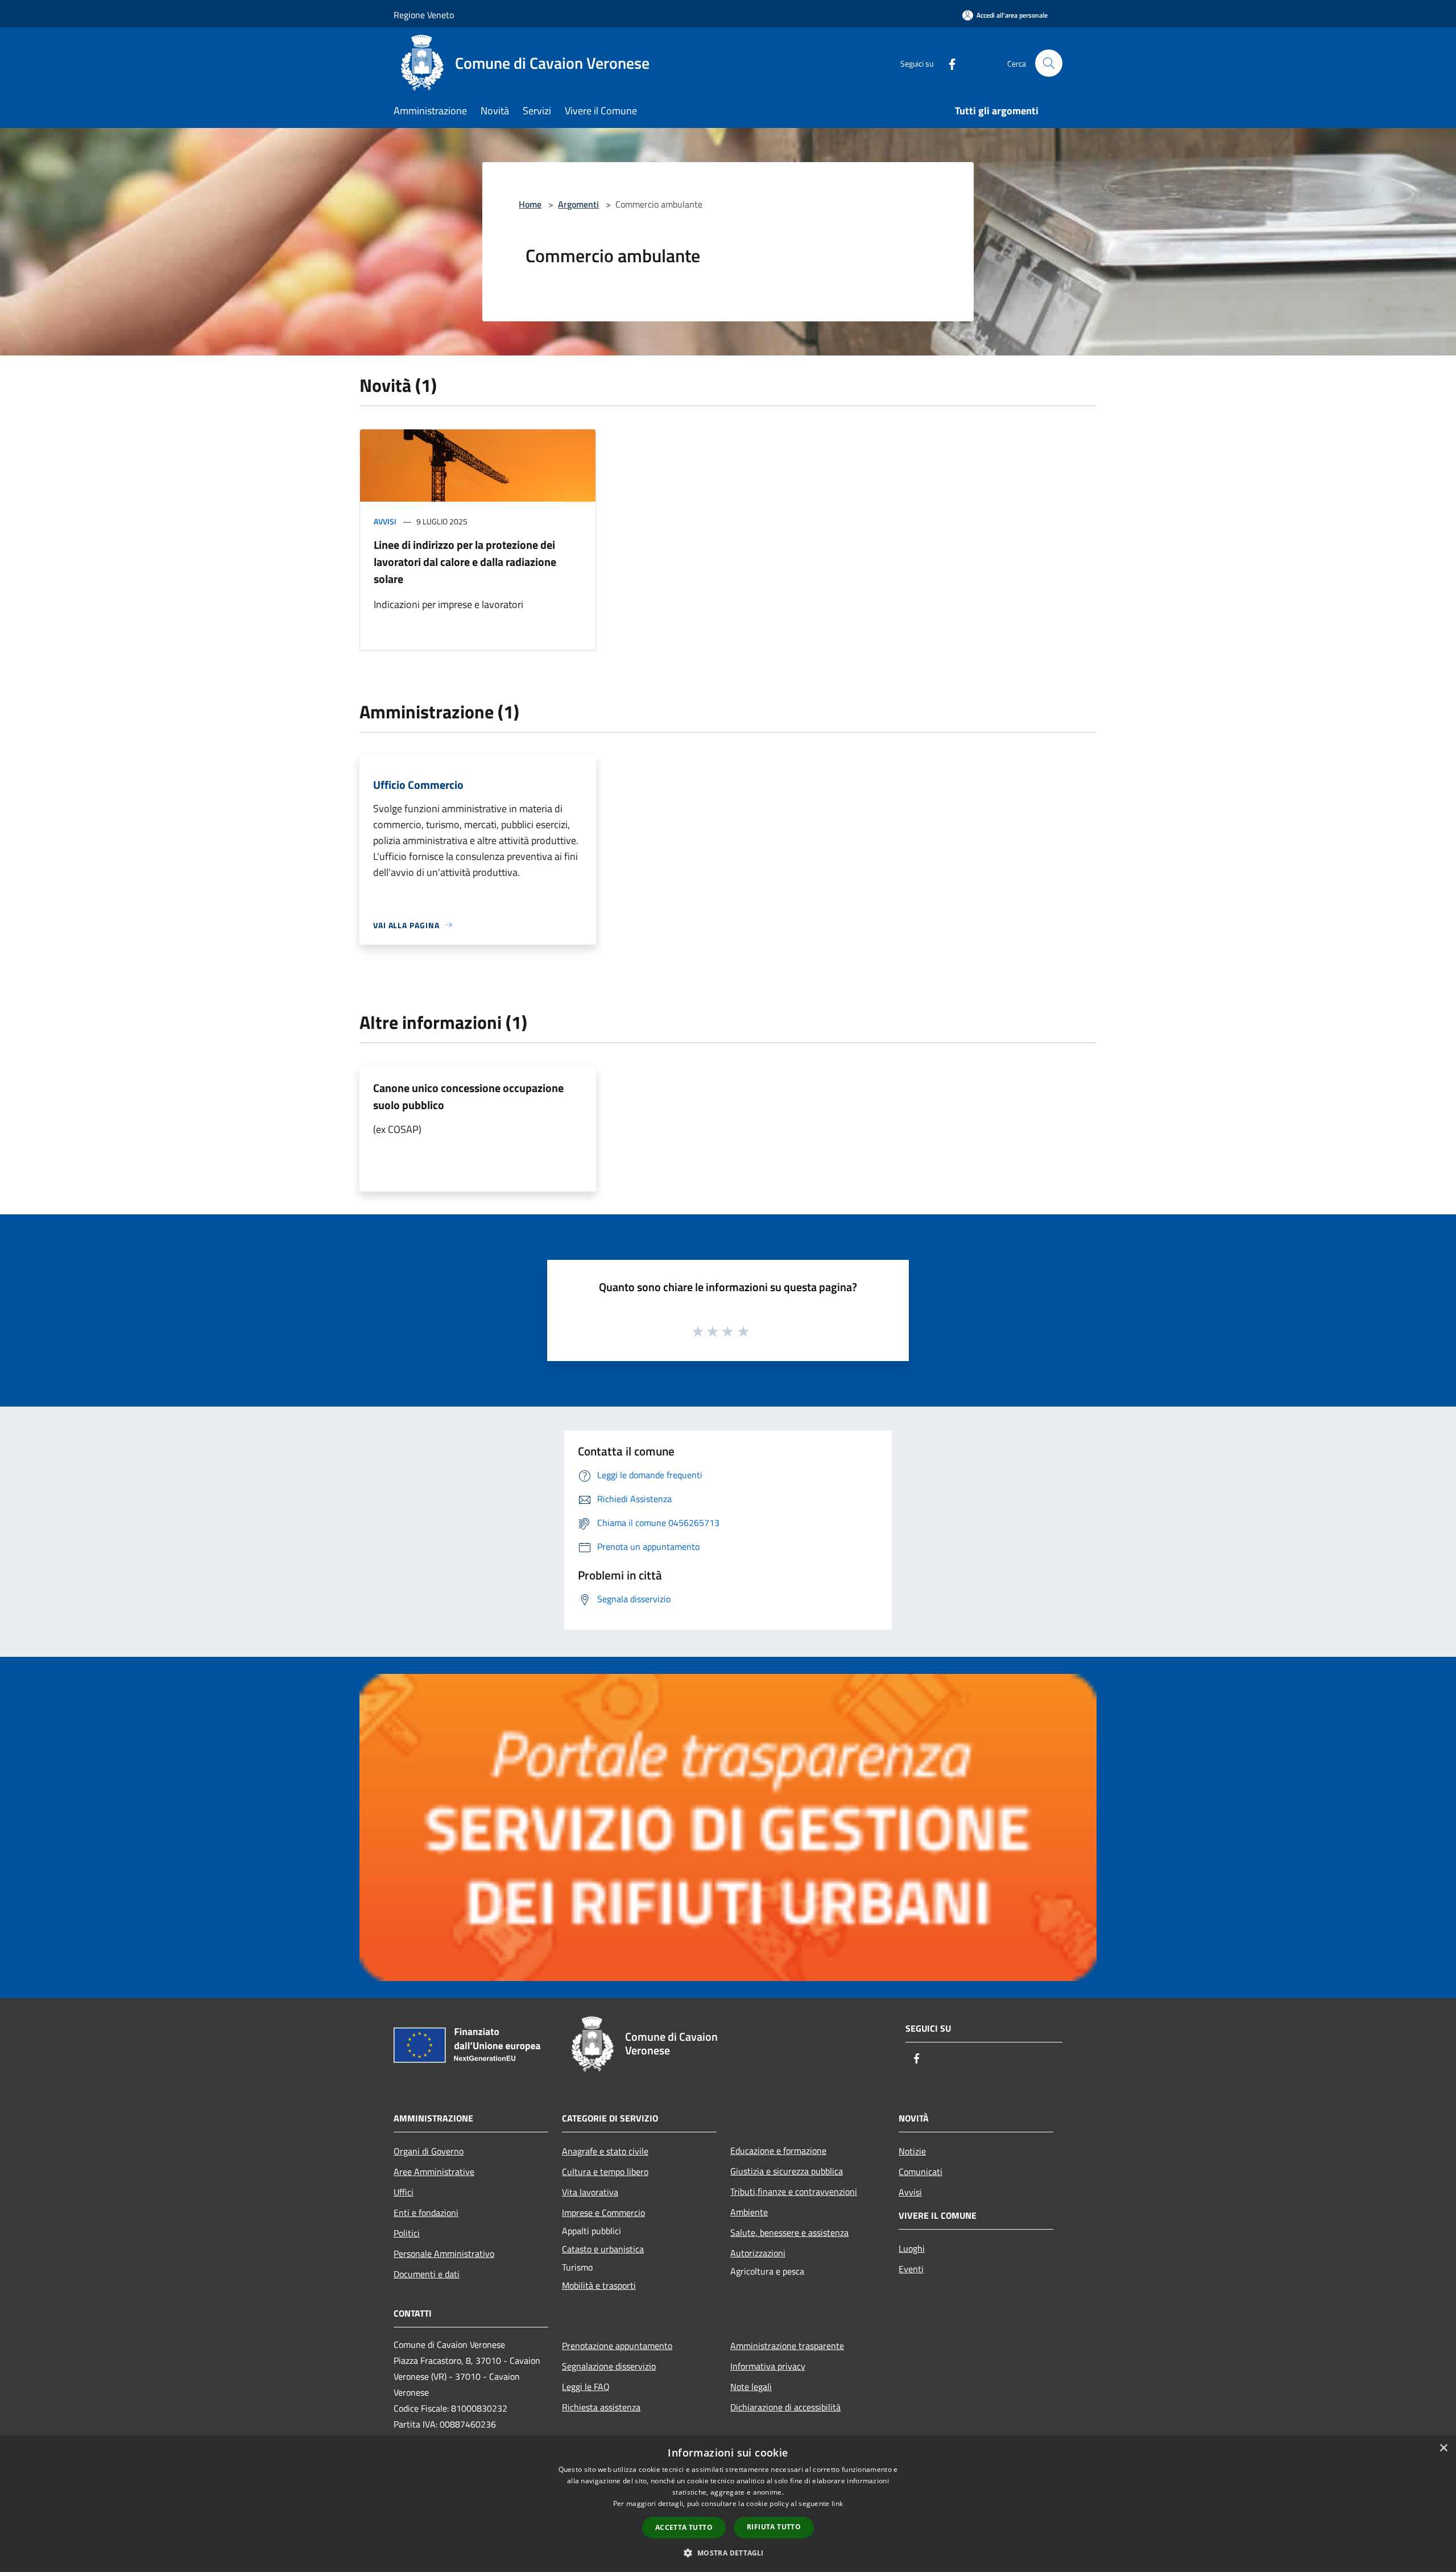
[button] (728, 2553)
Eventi (911, 2269)
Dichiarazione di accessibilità (785, 2407)
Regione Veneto (424, 15)
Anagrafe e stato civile (605, 2151)
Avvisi (385, 521)
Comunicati (921, 2172)
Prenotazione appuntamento (617, 2346)
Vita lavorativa (590, 2192)
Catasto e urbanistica (603, 2249)
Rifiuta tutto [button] (774, 2527)
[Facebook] (948, 63)
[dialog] (728, 2504)
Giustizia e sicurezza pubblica (787, 2171)
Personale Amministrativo (444, 2253)
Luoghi (912, 2248)
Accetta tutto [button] (684, 2527)
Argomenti (578, 204)
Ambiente (749, 2212)
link (837, 2503)
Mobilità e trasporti (599, 2285)
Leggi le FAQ (586, 2387)
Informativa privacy (768, 2366)
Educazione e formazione (778, 2151)
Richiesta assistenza (601, 2407)
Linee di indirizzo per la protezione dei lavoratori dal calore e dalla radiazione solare (465, 562)
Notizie (912, 2151)
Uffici (404, 2192)
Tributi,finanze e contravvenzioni (794, 2191)
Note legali (751, 2387)
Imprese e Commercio (603, 2213)
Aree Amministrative (434, 2172)
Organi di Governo (429, 2151)
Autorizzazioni (758, 2253)
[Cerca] (1049, 63)
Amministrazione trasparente (787, 2346)
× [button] (1443, 2448)
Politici (407, 2233)
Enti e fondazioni (426, 2213)
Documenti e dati (427, 2274)
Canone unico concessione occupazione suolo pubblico (468, 1096)
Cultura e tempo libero (605, 2172)
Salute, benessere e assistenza (789, 2232)
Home (530, 204)
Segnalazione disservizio (609, 2366)
